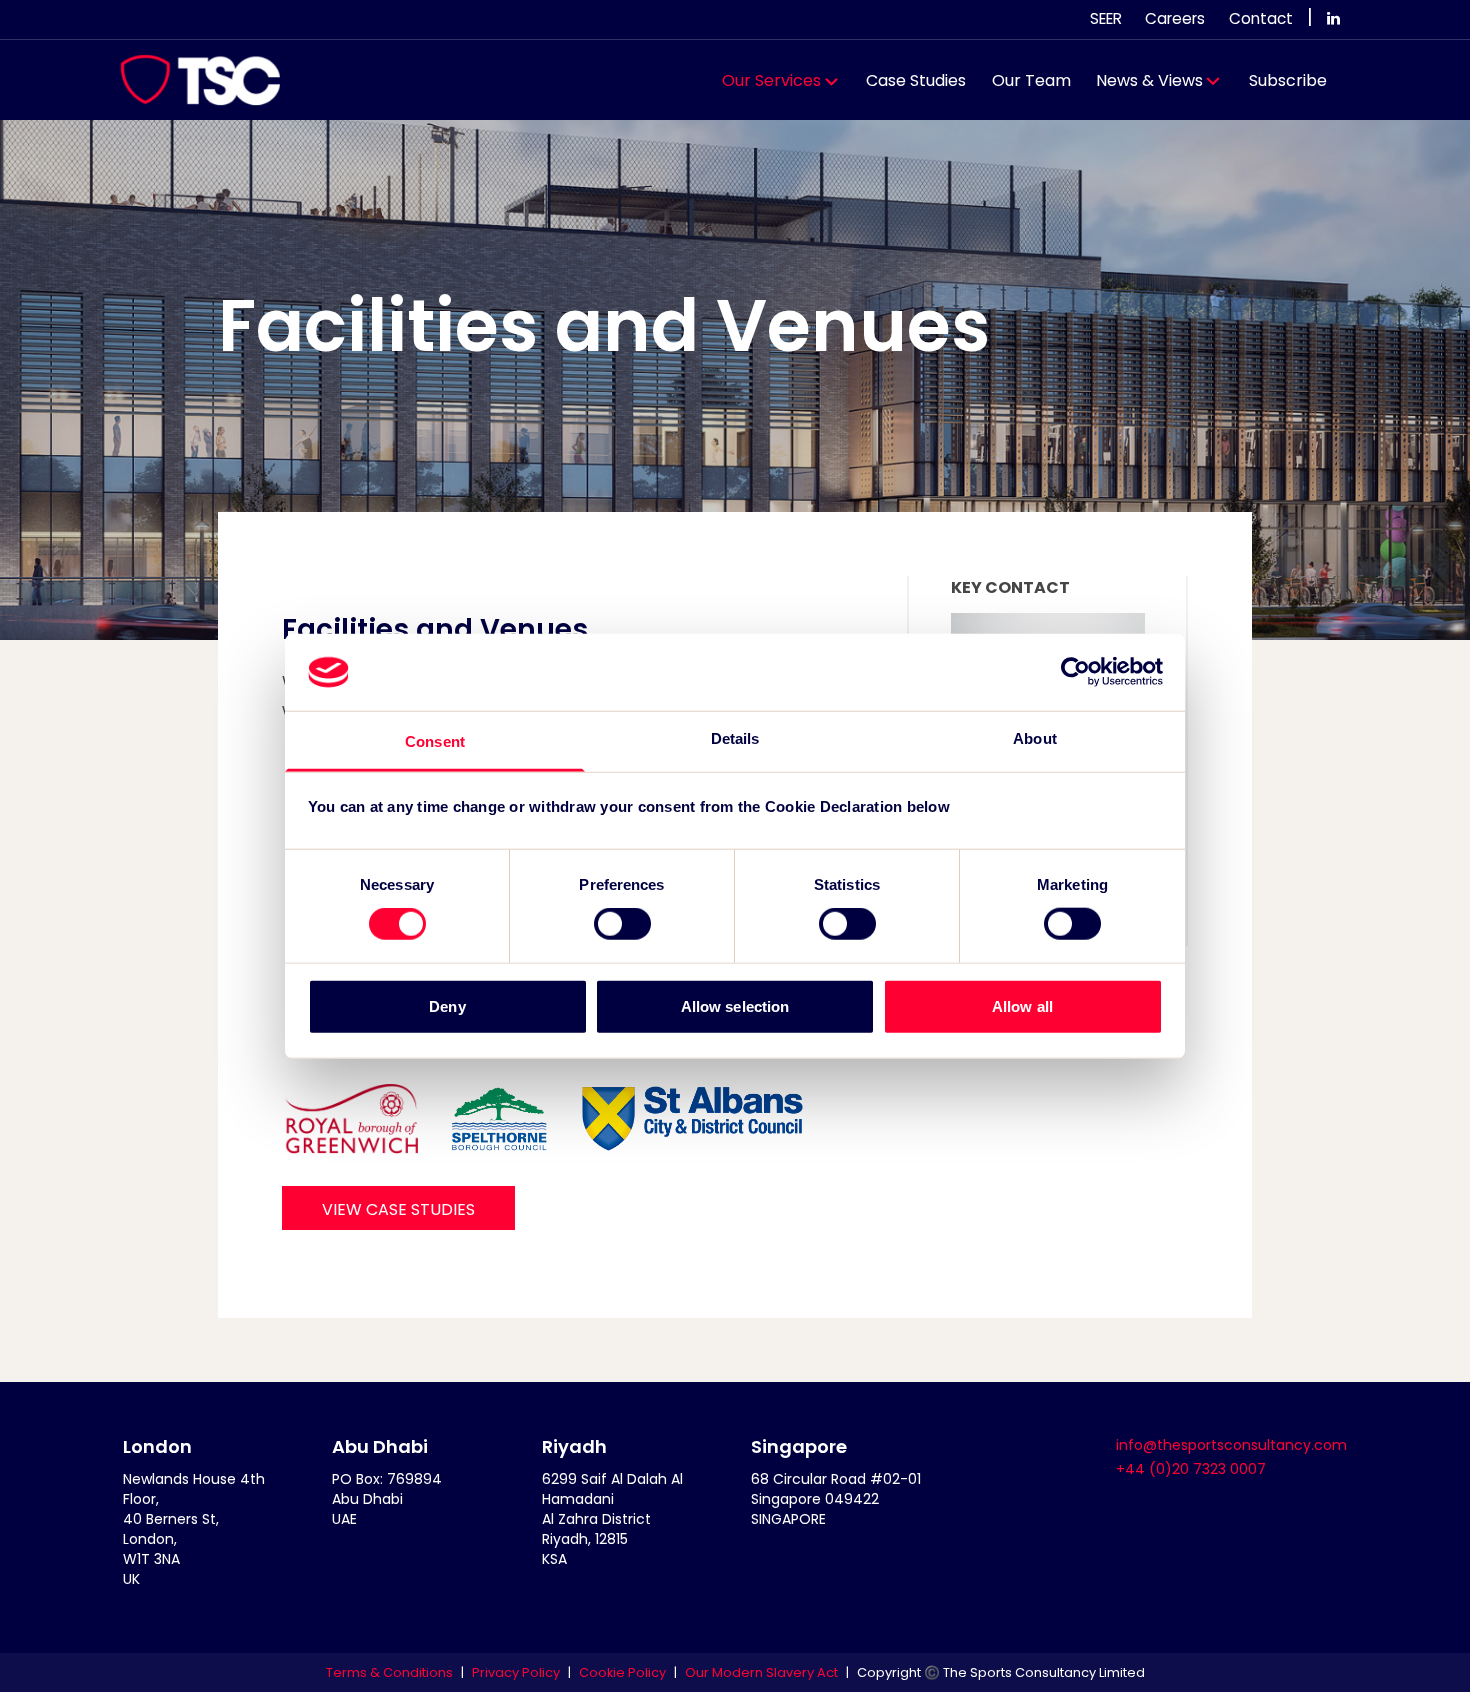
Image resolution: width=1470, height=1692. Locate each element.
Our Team (1031, 80)
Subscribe (1288, 80)
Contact (1261, 18)
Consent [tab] (435, 741)
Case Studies (916, 80)
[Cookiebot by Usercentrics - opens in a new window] (1075, 672)
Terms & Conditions (389, 1672)
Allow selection (735, 1005)
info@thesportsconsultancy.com (1231, 1445)
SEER (1106, 18)
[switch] (622, 924)
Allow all (1022, 1005)
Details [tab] (735, 738)
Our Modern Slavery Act (761, 1672)
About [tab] (1035, 738)
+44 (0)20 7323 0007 (1191, 1469)
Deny (447, 1005)
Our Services (771, 80)
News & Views (1149, 80)
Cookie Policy (622, 1672)
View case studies (398, 1209)
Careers (1175, 18)
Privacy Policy (516, 1672)
